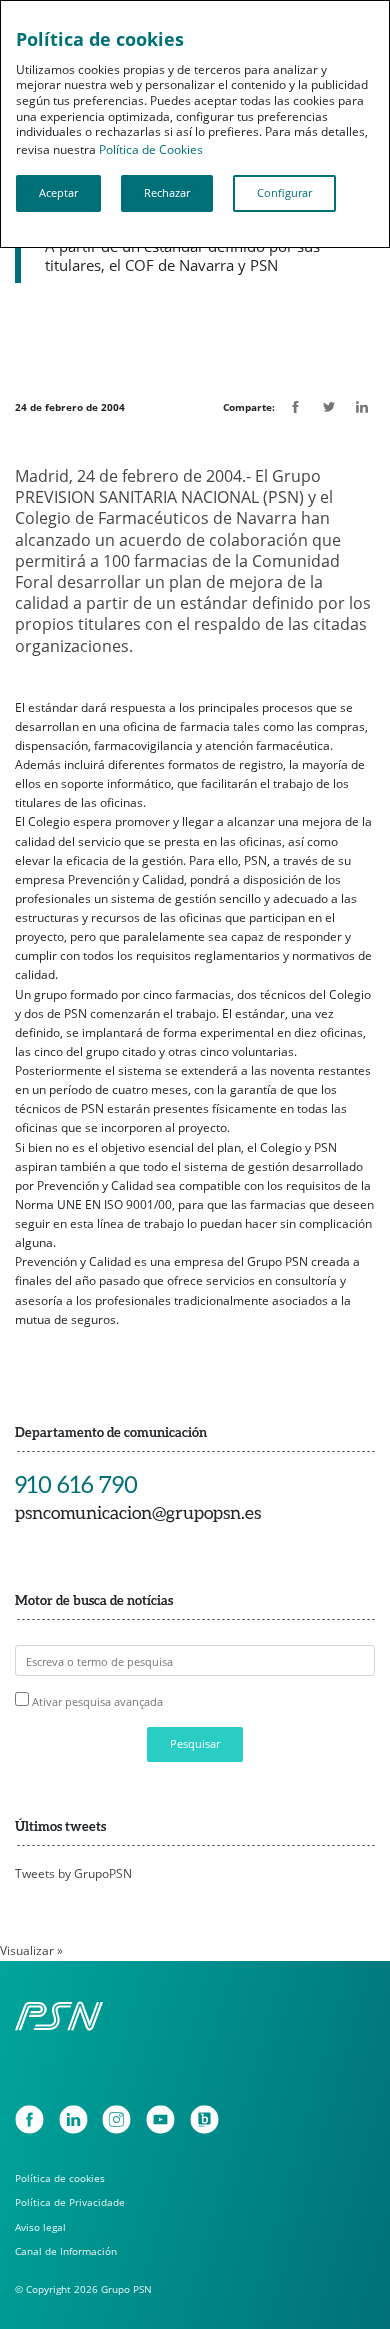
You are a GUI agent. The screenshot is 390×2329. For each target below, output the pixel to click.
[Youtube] (160, 2119)
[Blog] (204, 2119)
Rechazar (167, 193)
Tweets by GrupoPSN (73, 1873)
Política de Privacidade (70, 2202)
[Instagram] (116, 2119)
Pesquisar (195, 1744)
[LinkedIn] (73, 2119)
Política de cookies (60, 2178)
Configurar (284, 193)
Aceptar (58, 193)
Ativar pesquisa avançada (97, 1701)
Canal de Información (66, 2251)
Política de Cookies (151, 149)
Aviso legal (40, 2227)
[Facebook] (29, 2119)
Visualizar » (31, 1950)
